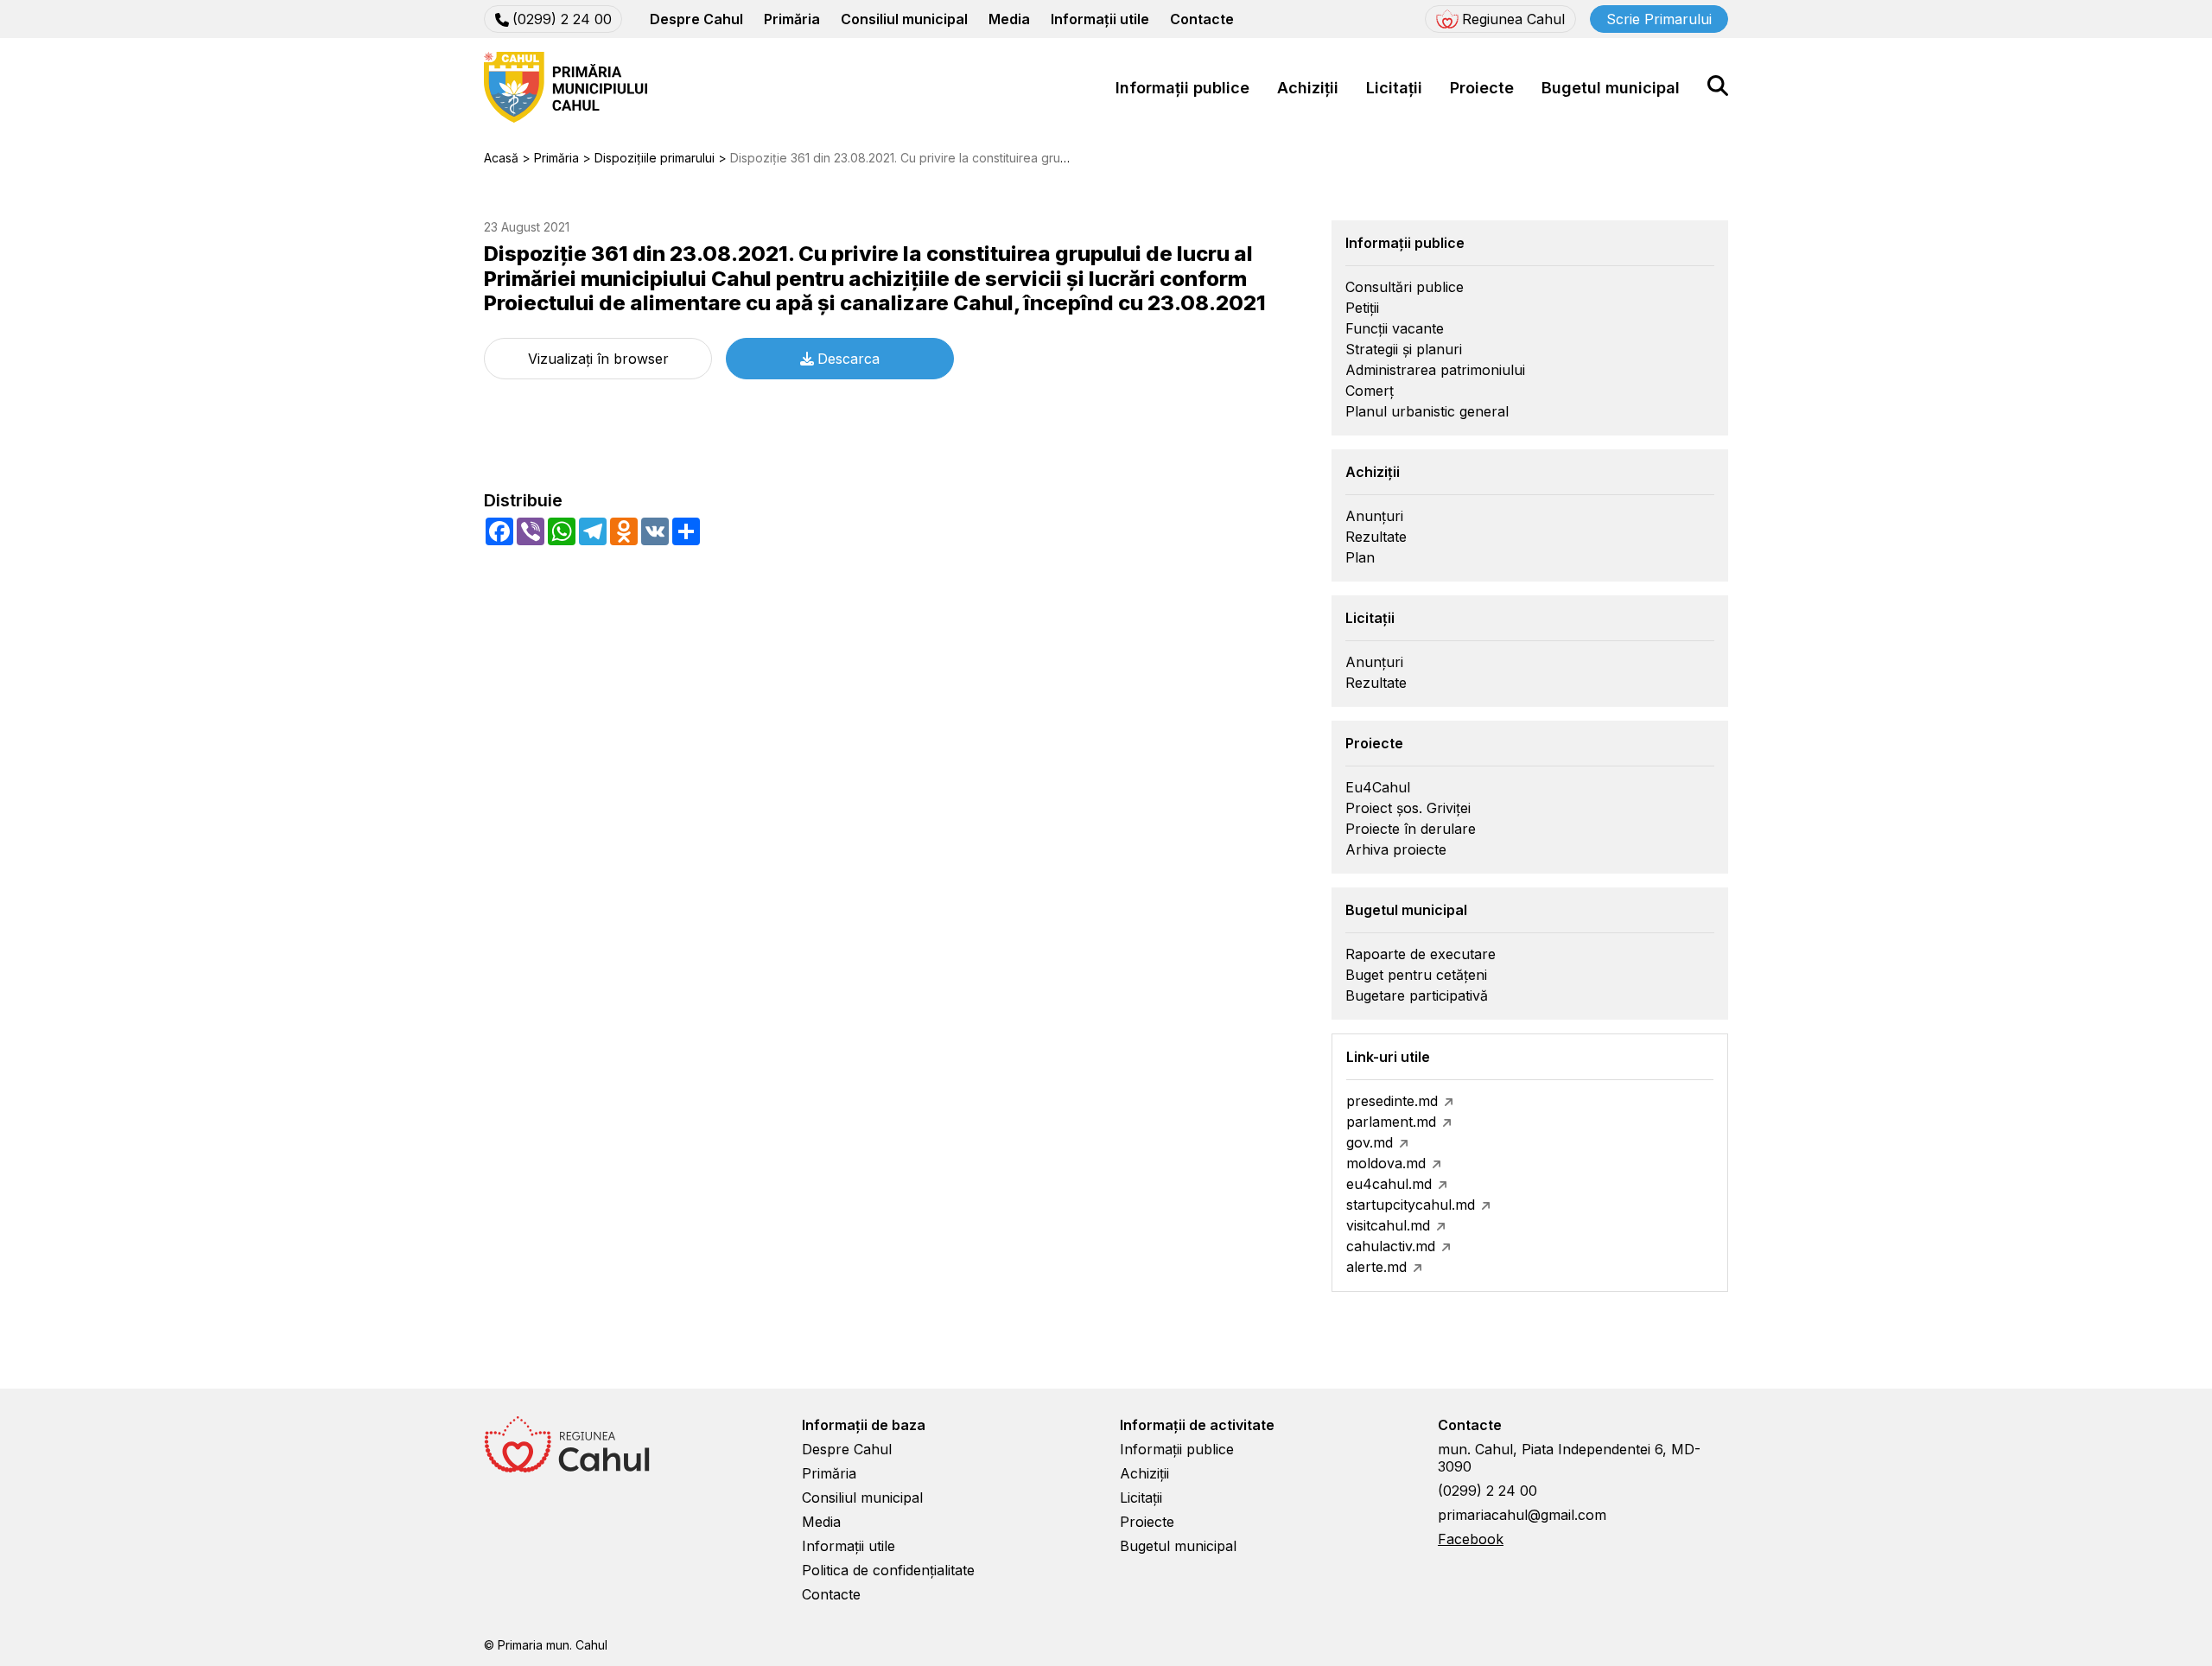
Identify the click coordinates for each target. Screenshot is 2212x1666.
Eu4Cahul (1378, 787)
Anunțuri (1374, 516)
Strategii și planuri (1404, 349)
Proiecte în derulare (1411, 829)
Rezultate (1376, 537)
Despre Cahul (696, 19)
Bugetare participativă (1417, 995)
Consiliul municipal (904, 19)
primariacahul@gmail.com (1522, 1515)
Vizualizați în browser (598, 359)
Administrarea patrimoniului (1435, 370)
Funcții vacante (1395, 328)
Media (1009, 19)
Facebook (1471, 1539)
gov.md (1370, 1142)
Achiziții (1308, 88)
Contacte (1202, 19)
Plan (1360, 557)
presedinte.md (1392, 1101)
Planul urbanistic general (1427, 411)
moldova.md (1386, 1163)
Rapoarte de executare (1421, 954)
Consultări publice (1405, 287)
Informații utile (1100, 19)
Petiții (1362, 308)
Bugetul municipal (1611, 88)
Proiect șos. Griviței (1408, 808)
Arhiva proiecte (1396, 849)
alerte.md (1376, 1267)
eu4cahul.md (1389, 1184)
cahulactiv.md (1391, 1246)
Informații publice (1182, 88)
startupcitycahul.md (1411, 1205)
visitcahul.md (1388, 1225)
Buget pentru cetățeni (1416, 975)
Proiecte (1482, 88)
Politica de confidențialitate (888, 1570)
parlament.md (1391, 1122)
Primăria (792, 19)
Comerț (1370, 391)
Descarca (849, 359)
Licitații (1394, 88)
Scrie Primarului (1659, 19)
